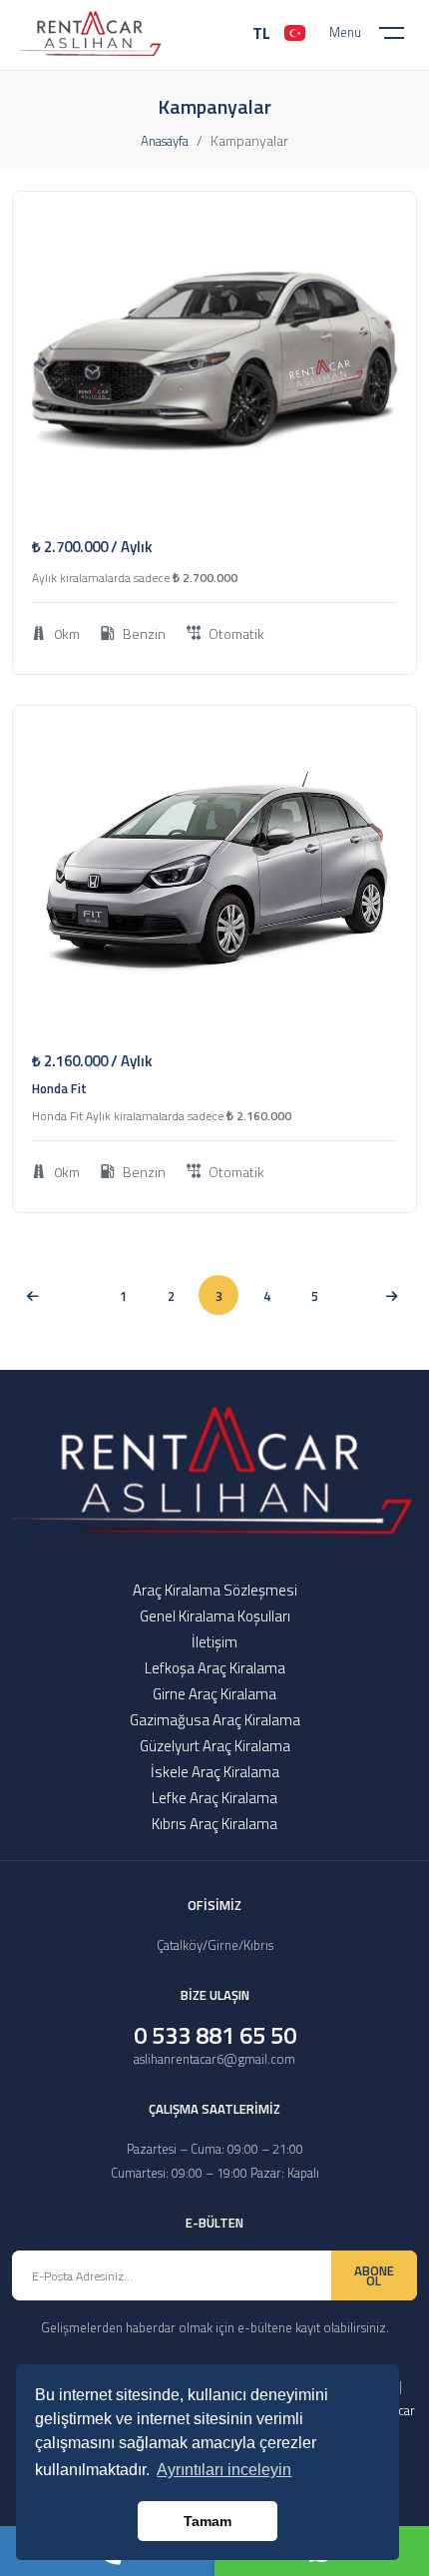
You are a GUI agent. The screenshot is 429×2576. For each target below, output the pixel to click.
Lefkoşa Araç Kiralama (215, 1668)
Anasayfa (165, 141)
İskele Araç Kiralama (215, 1772)
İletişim (214, 1642)
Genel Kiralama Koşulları (215, 1616)
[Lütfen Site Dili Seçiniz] (295, 33)
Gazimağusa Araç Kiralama (215, 1720)
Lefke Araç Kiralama (214, 1798)
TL (261, 33)
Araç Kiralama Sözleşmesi (215, 1590)
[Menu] (404, 37)
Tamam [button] (208, 2521)
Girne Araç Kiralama (214, 1694)
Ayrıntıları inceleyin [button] (224, 2470)
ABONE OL (374, 2275)
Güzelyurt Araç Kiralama (215, 1746)
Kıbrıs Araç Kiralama (214, 1824)
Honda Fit (59, 1088)
